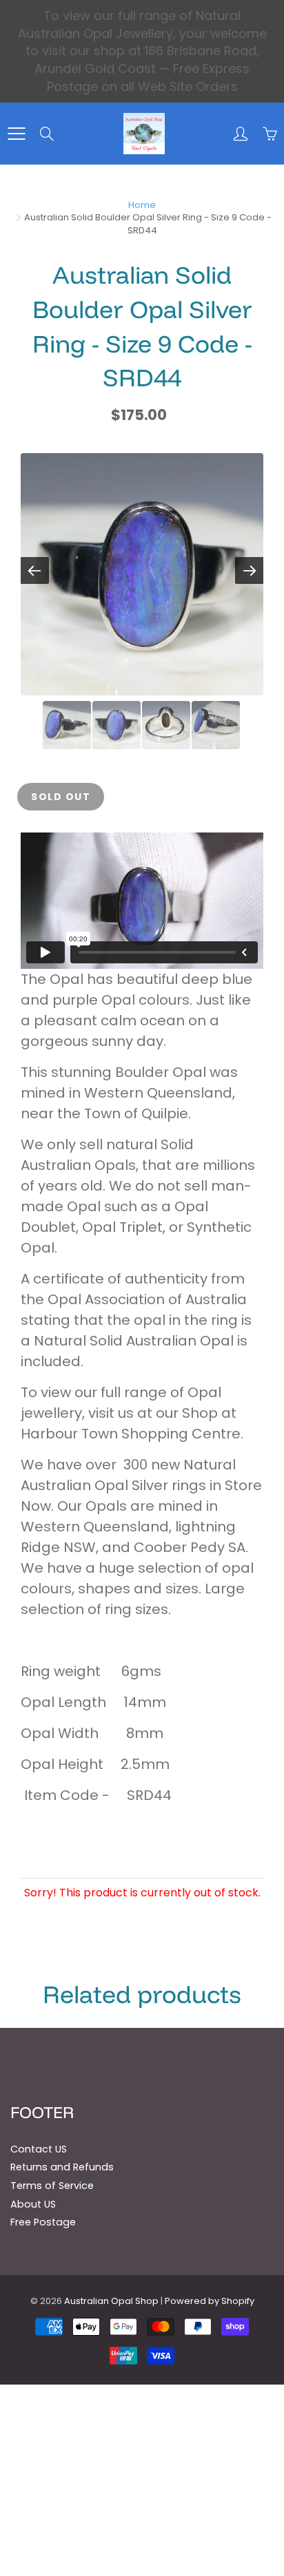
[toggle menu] (16, 134)
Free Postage (43, 2222)
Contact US (39, 2149)
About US (33, 2204)
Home (142, 205)
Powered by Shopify (210, 2301)
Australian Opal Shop (111, 2301)
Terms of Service (52, 2186)
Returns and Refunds (62, 2167)
